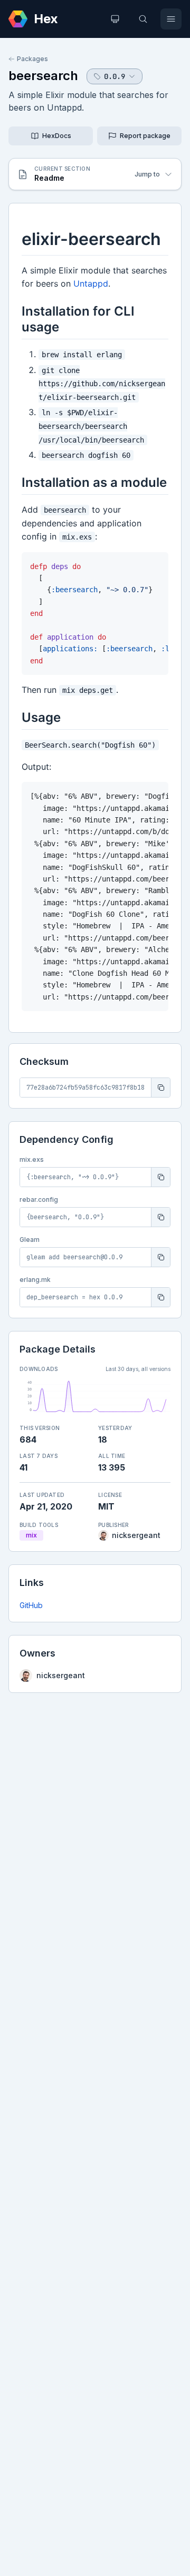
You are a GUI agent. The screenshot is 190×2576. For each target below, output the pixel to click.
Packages (32, 59)
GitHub (31, 1605)
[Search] (143, 19)
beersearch (43, 76)
